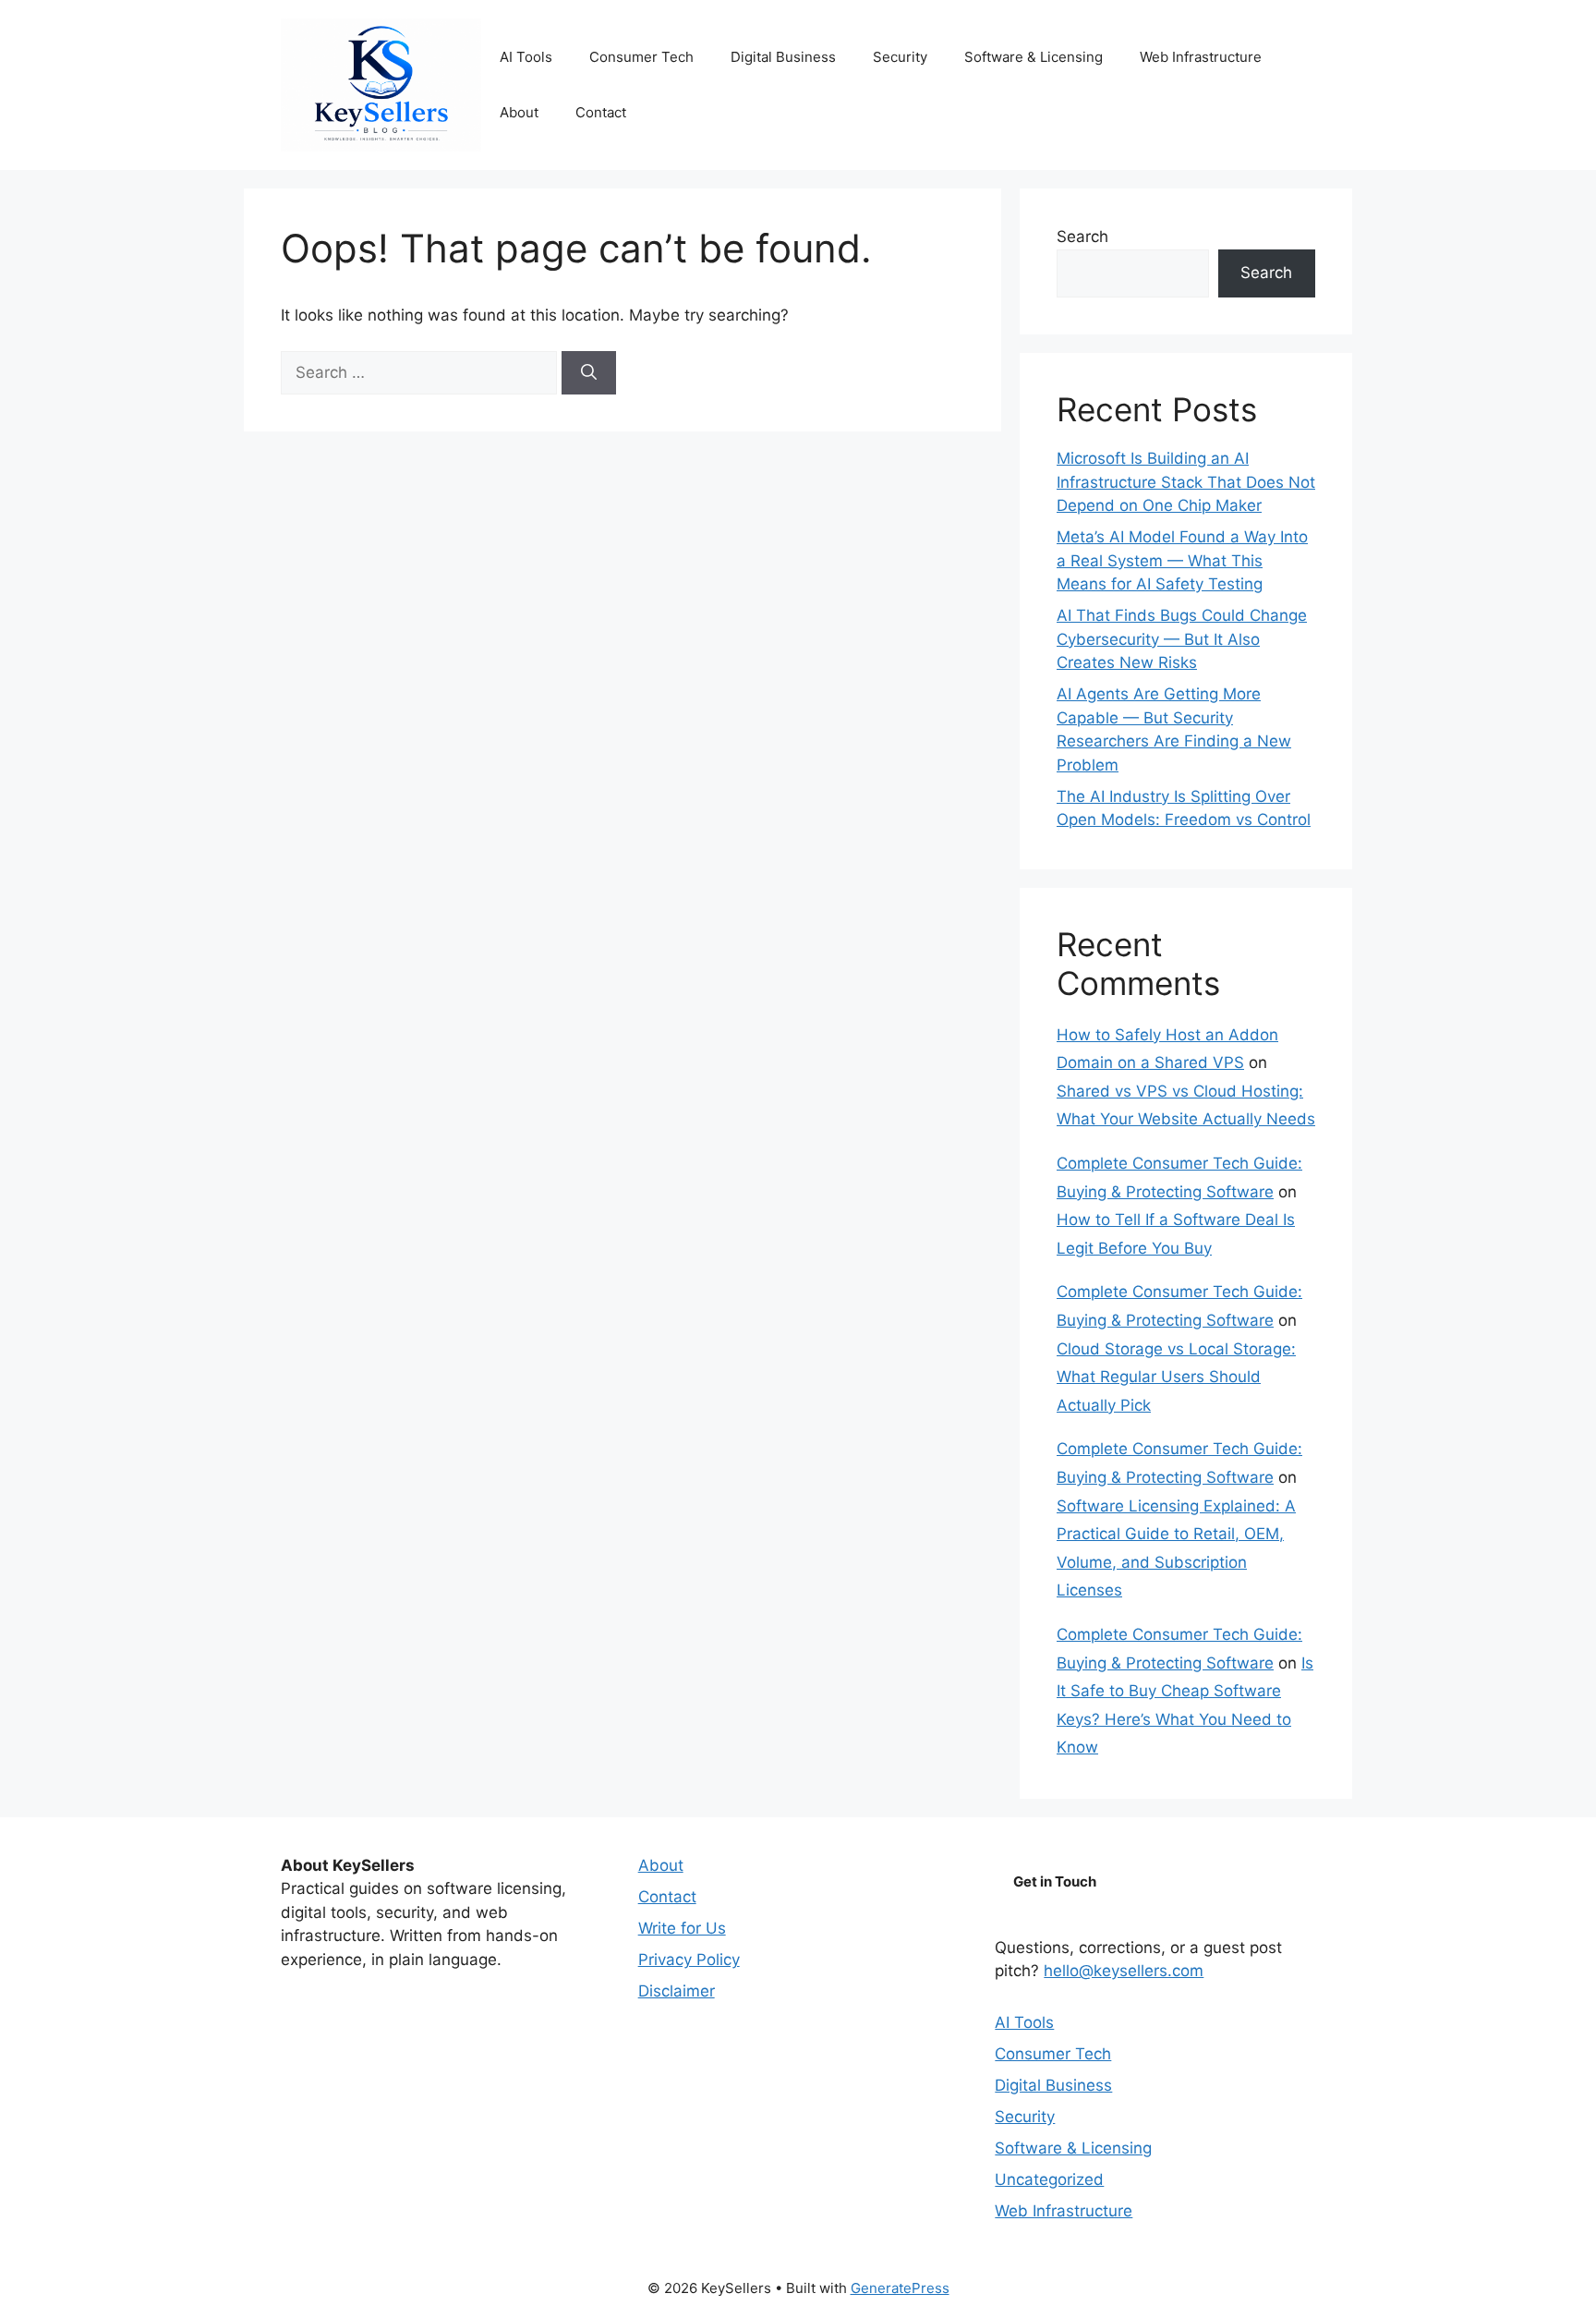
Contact (601, 112)
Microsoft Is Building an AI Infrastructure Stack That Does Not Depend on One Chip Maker (1186, 482)
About (519, 112)
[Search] (589, 373)
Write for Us (682, 1928)
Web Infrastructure (1201, 57)
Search (1082, 237)
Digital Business (783, 57)
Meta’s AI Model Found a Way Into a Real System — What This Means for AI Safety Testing (1182, 560)
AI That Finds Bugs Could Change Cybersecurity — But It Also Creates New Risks (1182, 639)
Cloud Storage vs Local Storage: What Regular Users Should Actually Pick (1176, 1377)
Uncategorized (1049, 2179)
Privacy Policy (689, 1960)
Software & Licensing (1034, 57)
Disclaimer (677, 1991)
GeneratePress (900, 2288)
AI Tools (526, 57)
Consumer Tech (641, 57)
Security (900, 57)
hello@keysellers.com (1124, 1971)
